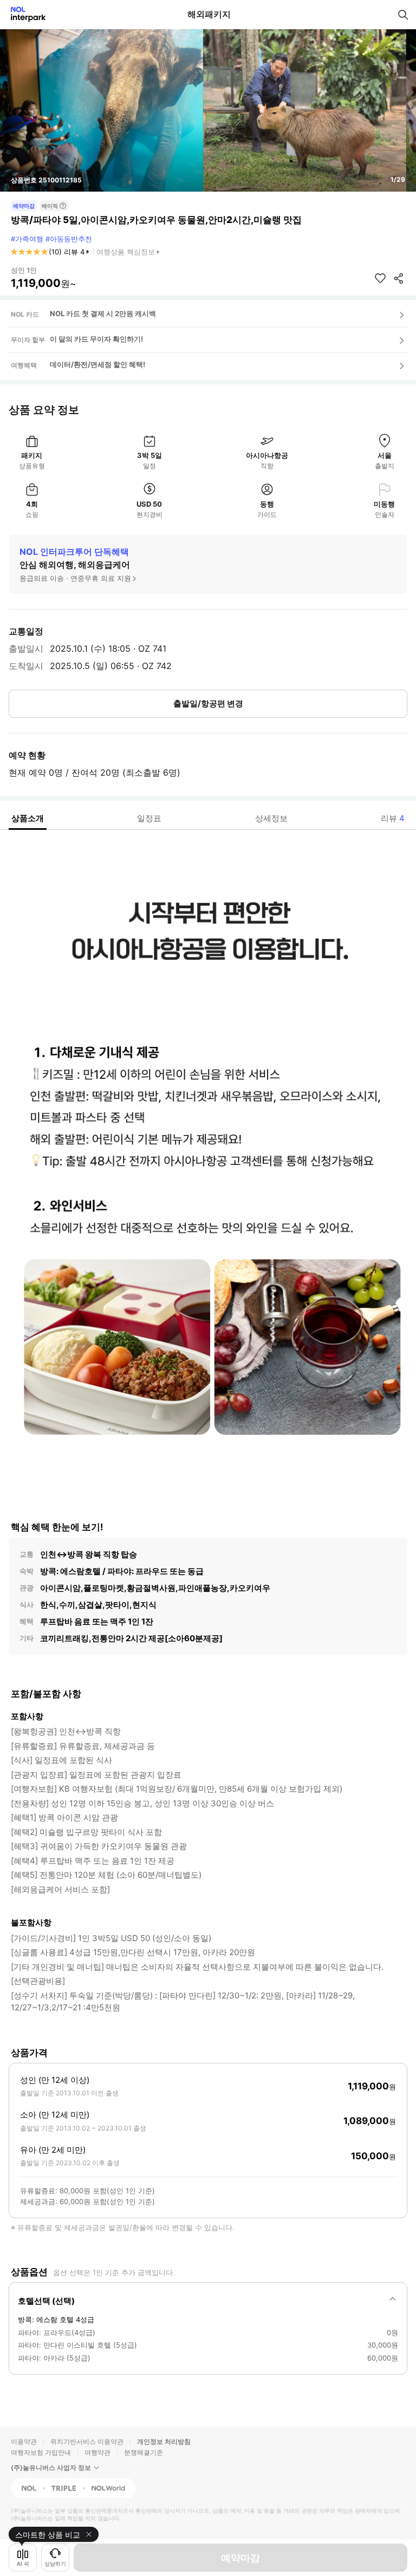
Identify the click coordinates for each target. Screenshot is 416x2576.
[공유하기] (399, 278)
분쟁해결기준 (144, 2452)
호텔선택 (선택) (46, 2301)
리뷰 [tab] (393, 818)
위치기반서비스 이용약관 (87, 2441)
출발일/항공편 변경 (208, 703)
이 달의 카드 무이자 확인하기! (96, 339)
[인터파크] (24, 14)
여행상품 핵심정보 (126, 252)
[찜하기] (380, 278)
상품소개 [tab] (28, 818)
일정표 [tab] (149, 818)
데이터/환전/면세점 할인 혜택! (97, 364)
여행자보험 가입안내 (41, 2452)
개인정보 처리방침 (164, 2441)
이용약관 (24, 2441)
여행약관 (97, 2452)
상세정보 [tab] (271, 818)
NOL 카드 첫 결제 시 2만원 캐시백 (103, 313)
